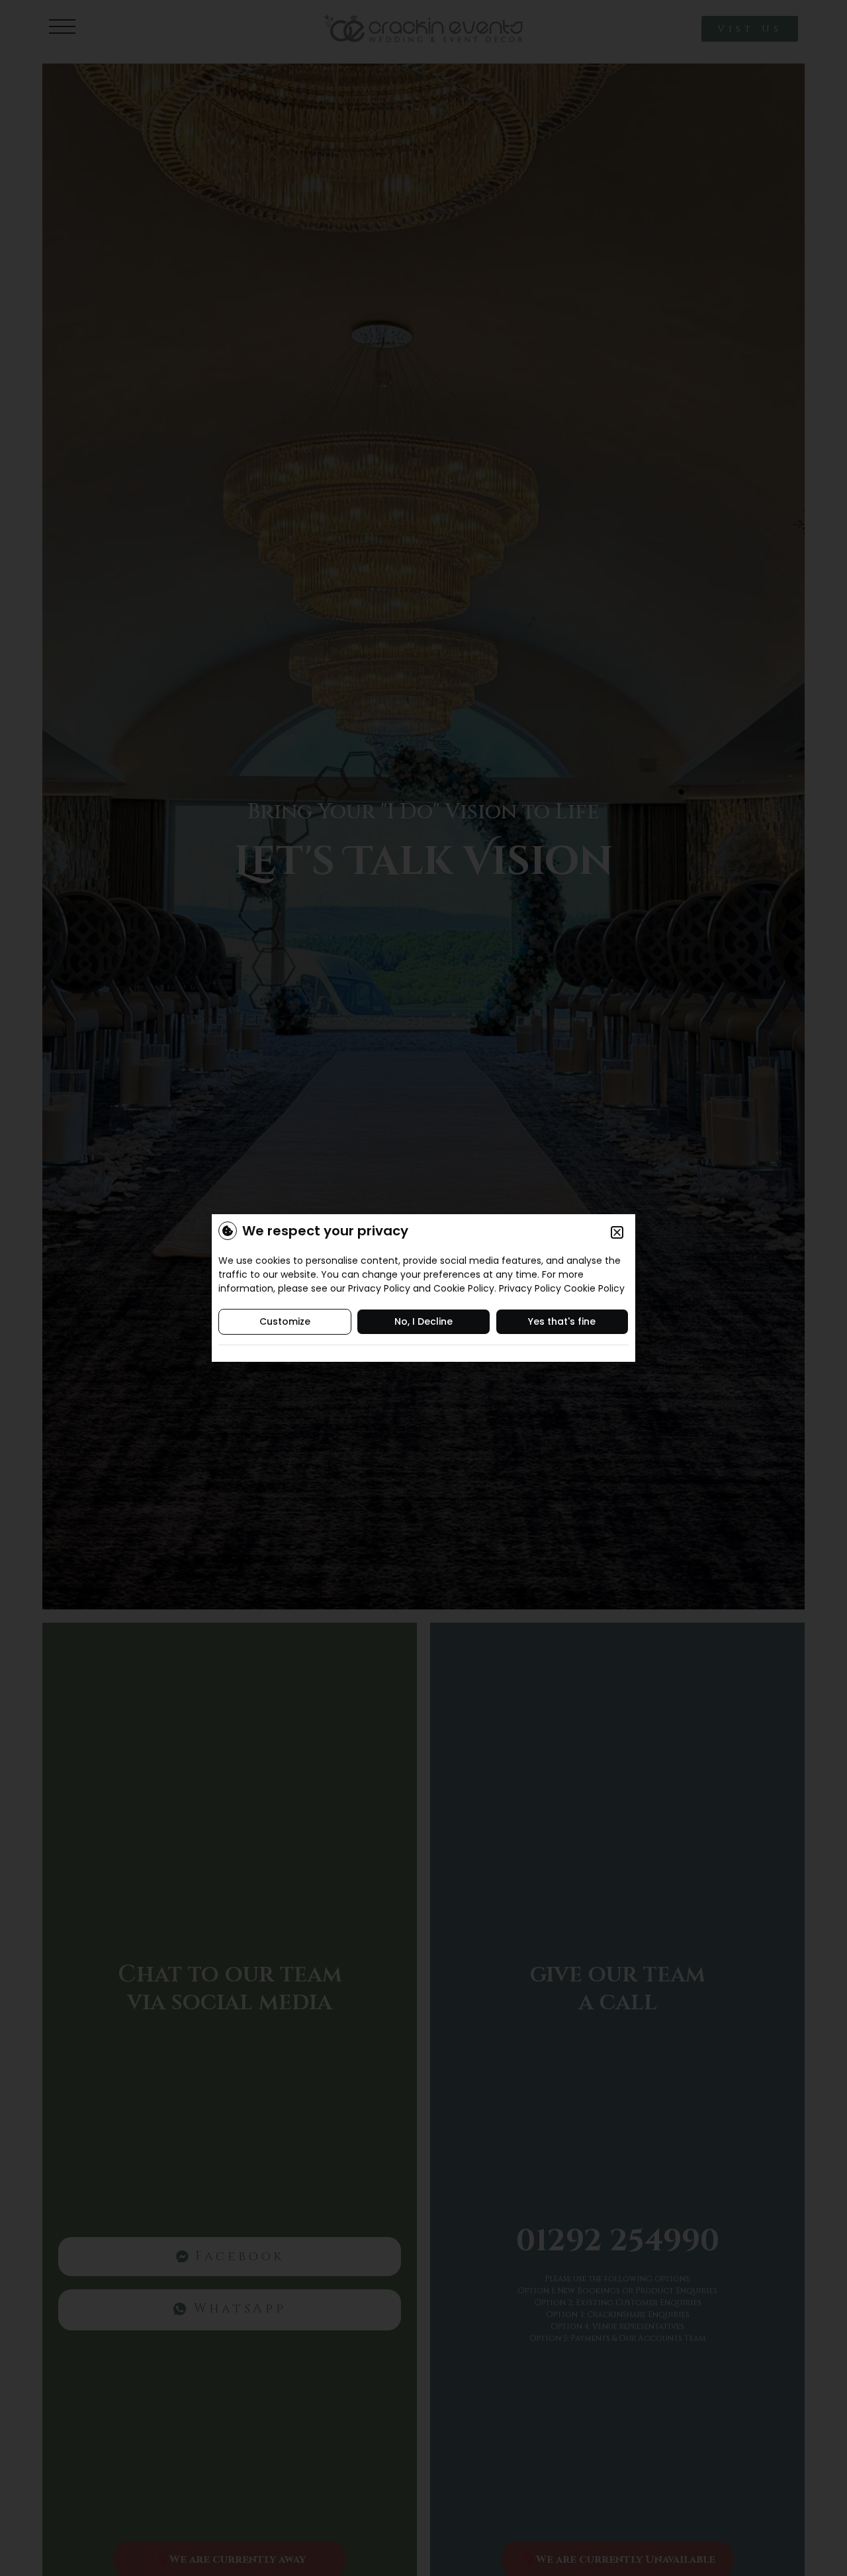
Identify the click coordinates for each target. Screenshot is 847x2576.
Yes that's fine (562, 1321)
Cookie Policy (594, 1288)
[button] (617, 1232)
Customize (285, 1321)
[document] (423, 1288)
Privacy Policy (530, 1288)
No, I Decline (423, 1321)
